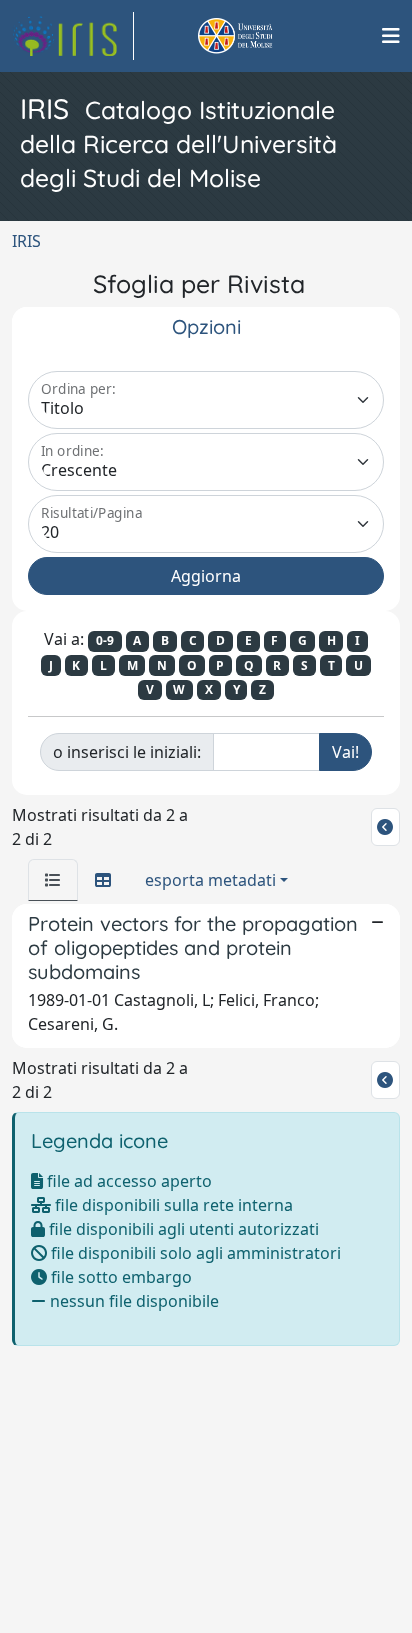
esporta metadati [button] (210, 880)
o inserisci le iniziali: (127, 752)
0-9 (105, 640)
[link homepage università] (258, 36)
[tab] (53, 880)
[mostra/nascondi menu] (391, 36)
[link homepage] (73, 36)
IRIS (26, 241)
